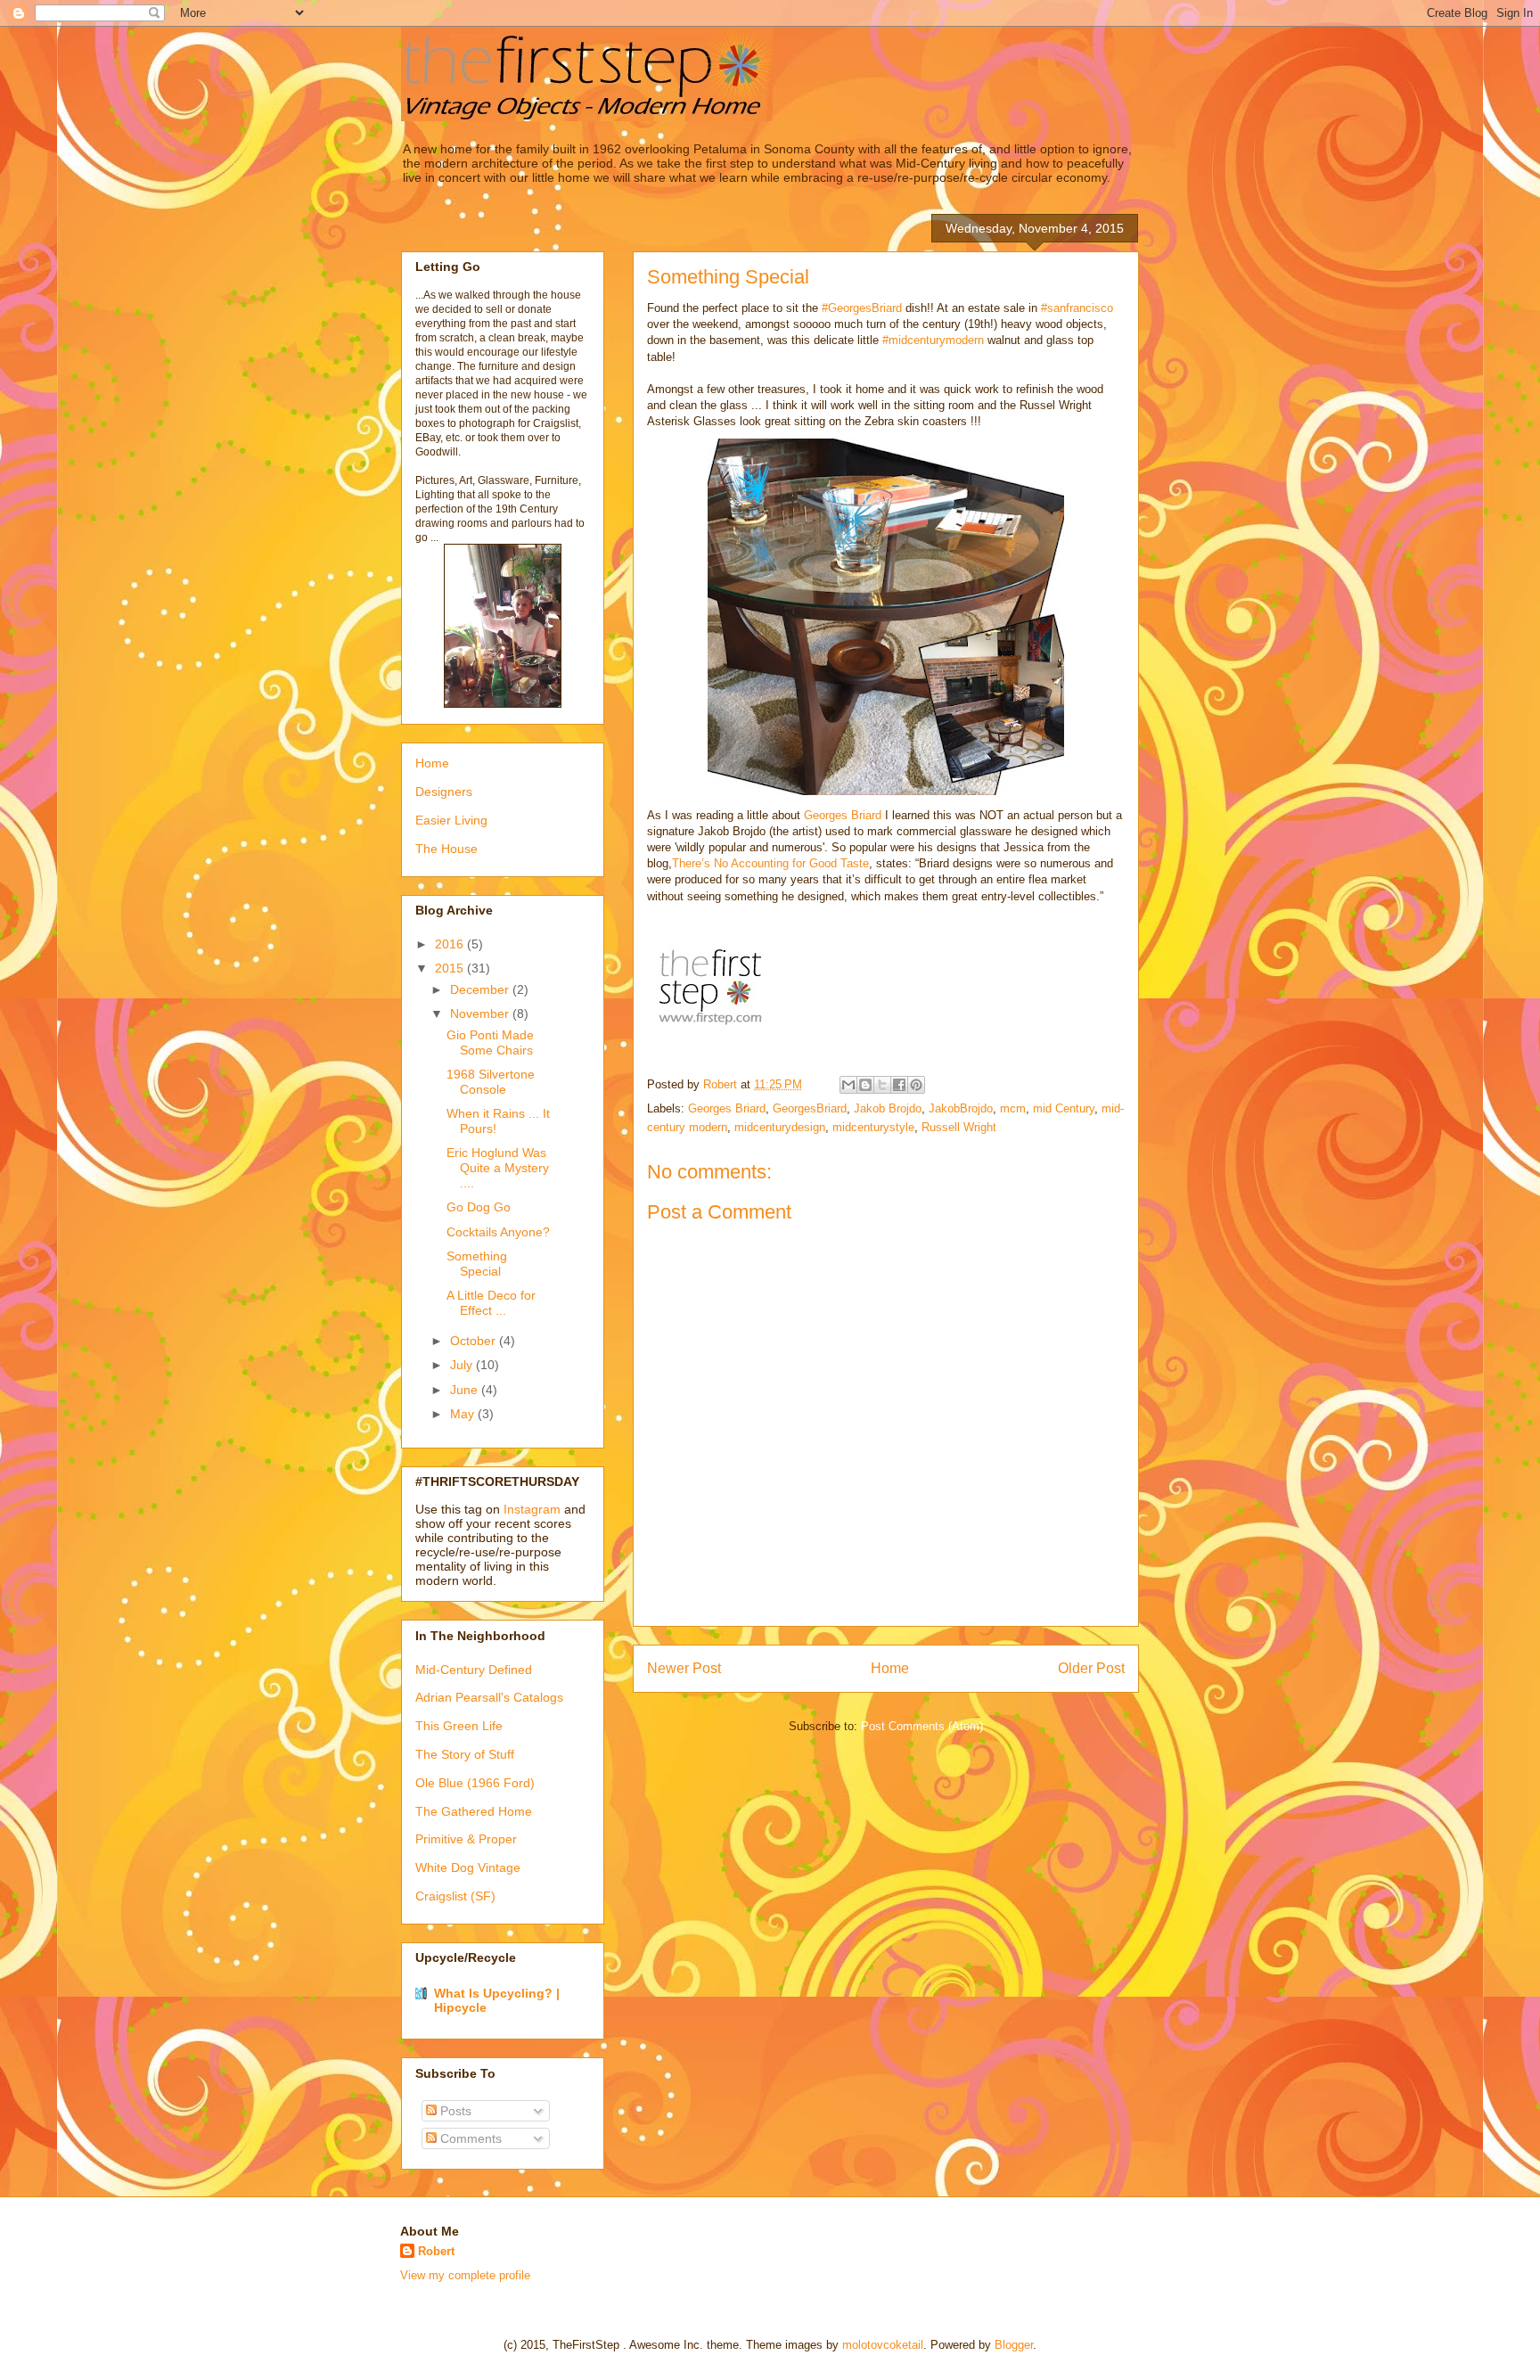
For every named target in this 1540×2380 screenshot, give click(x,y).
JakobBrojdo (961, 1108)
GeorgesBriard (810, 1108)
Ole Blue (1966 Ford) (475, 1783)
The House (446, 849)
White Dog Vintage (468, 1867)
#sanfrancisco (1077, 308)
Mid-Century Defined (474, 1670)
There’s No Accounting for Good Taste (770, 863)
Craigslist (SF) (455, 1896)
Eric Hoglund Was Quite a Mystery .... (498, 1168)
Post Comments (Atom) (922, 1726)
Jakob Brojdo (888, 1108)
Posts (454, 2111)
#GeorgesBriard (862, 308)
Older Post (1091, 1668)
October (475, 1341)
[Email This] (848, 1085)
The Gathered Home (474, 1811)
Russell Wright (959, 1127)
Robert (436, 2251)
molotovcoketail (883, 2345)
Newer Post (684, 1668)
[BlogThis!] (865, 1085)
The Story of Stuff (465, 1754)
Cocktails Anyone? (498, 1232)
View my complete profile (465, 2275)
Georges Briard (843, 815)
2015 (451, 968)
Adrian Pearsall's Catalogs (489, 1697)
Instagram (532, 1509)
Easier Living (451, 820)
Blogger (1014, 2345)
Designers (444, 792)
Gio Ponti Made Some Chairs (490, 1042)
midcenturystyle (873, 1127)
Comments (469, 2138)
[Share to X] (882, 1085)
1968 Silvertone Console (491, 1082)
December (481, 989)
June (466, 1390)
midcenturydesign (780, 1127)
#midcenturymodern (933, 340)
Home (890, 1668)
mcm (1013, 1108)
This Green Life (459, 1726)
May (464, 1414)
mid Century (1064, 1108)
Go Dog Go (479, 1207)
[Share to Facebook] (899, 1085)
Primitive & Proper (466, 1839)
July (463, 1365)
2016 (451, 944)
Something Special (477, 1264)
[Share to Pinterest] (916, 1085)
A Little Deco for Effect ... (491, 1303)
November (481, 1014)
